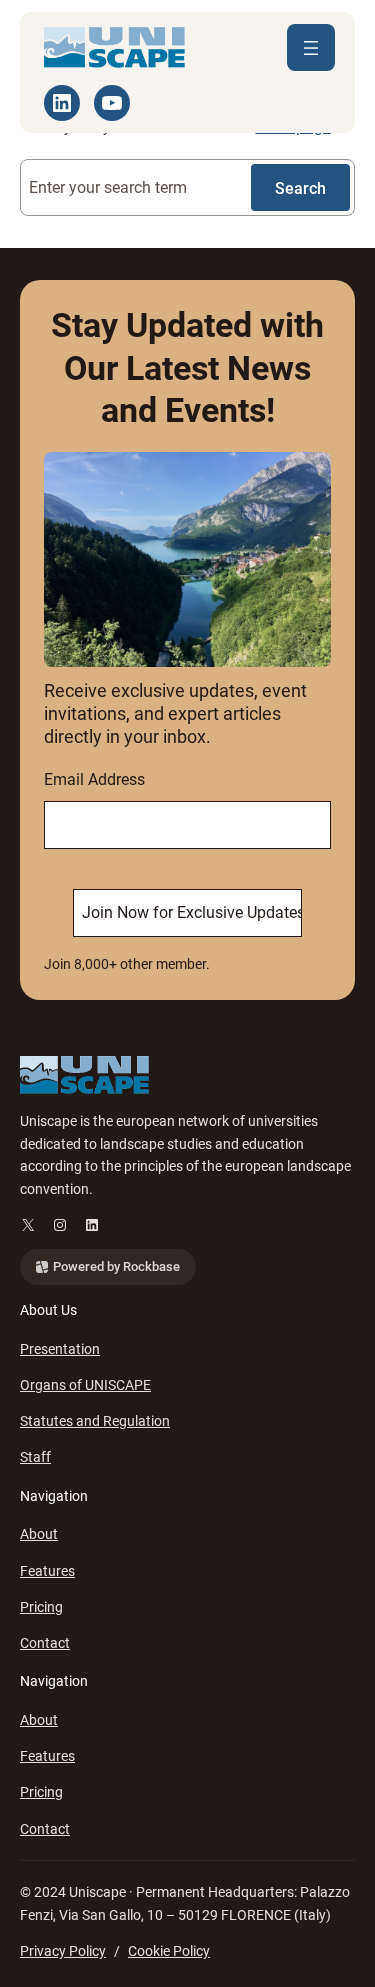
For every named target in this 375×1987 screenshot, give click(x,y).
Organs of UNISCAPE (85, 1385)
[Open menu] (311, 47)
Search (300, 188)
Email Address (94, 779)
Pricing (41, 1607)
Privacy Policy (63, 1951)
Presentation (60, 1349)
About (39, 1534)
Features (47, 1571)
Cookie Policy (169, 1951)
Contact (45, 1643)
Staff (35, 1457)
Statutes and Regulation (95, 1421)
